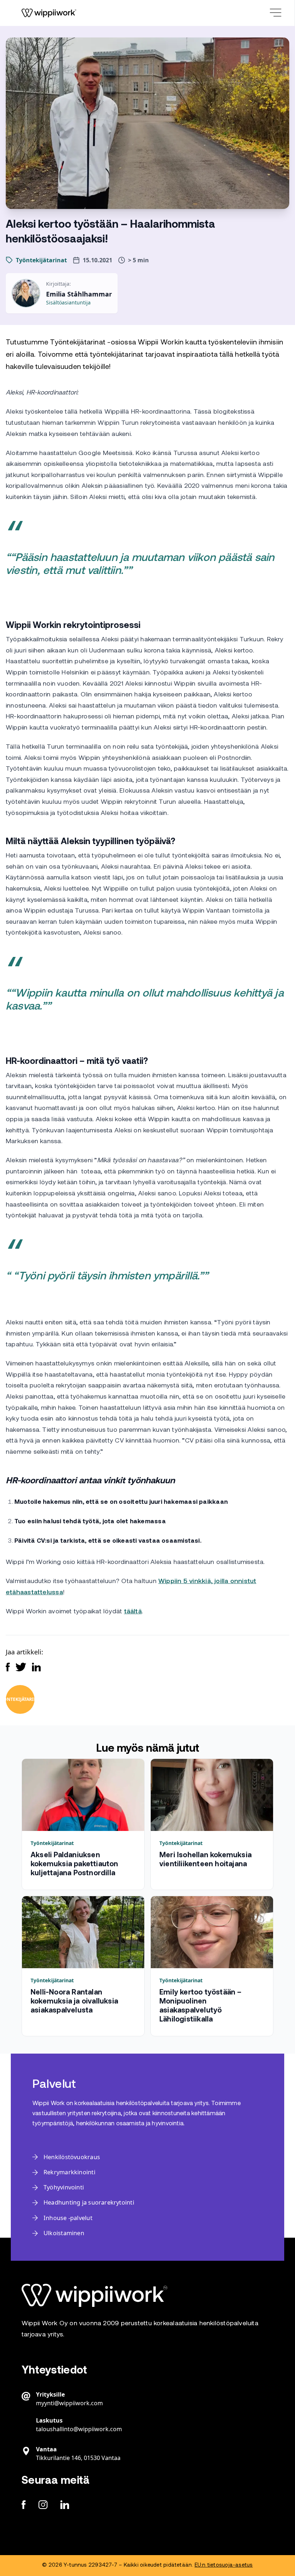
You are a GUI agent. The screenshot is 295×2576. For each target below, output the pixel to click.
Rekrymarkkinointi (69, 2172)
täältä (133, 1612)
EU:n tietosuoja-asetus (224, 2565)
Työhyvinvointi (64, 2187)
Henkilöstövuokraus (72, 2157)
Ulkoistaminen (64, 2233)
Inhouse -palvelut (68, 2218)
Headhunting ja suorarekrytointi (89, 2202)
